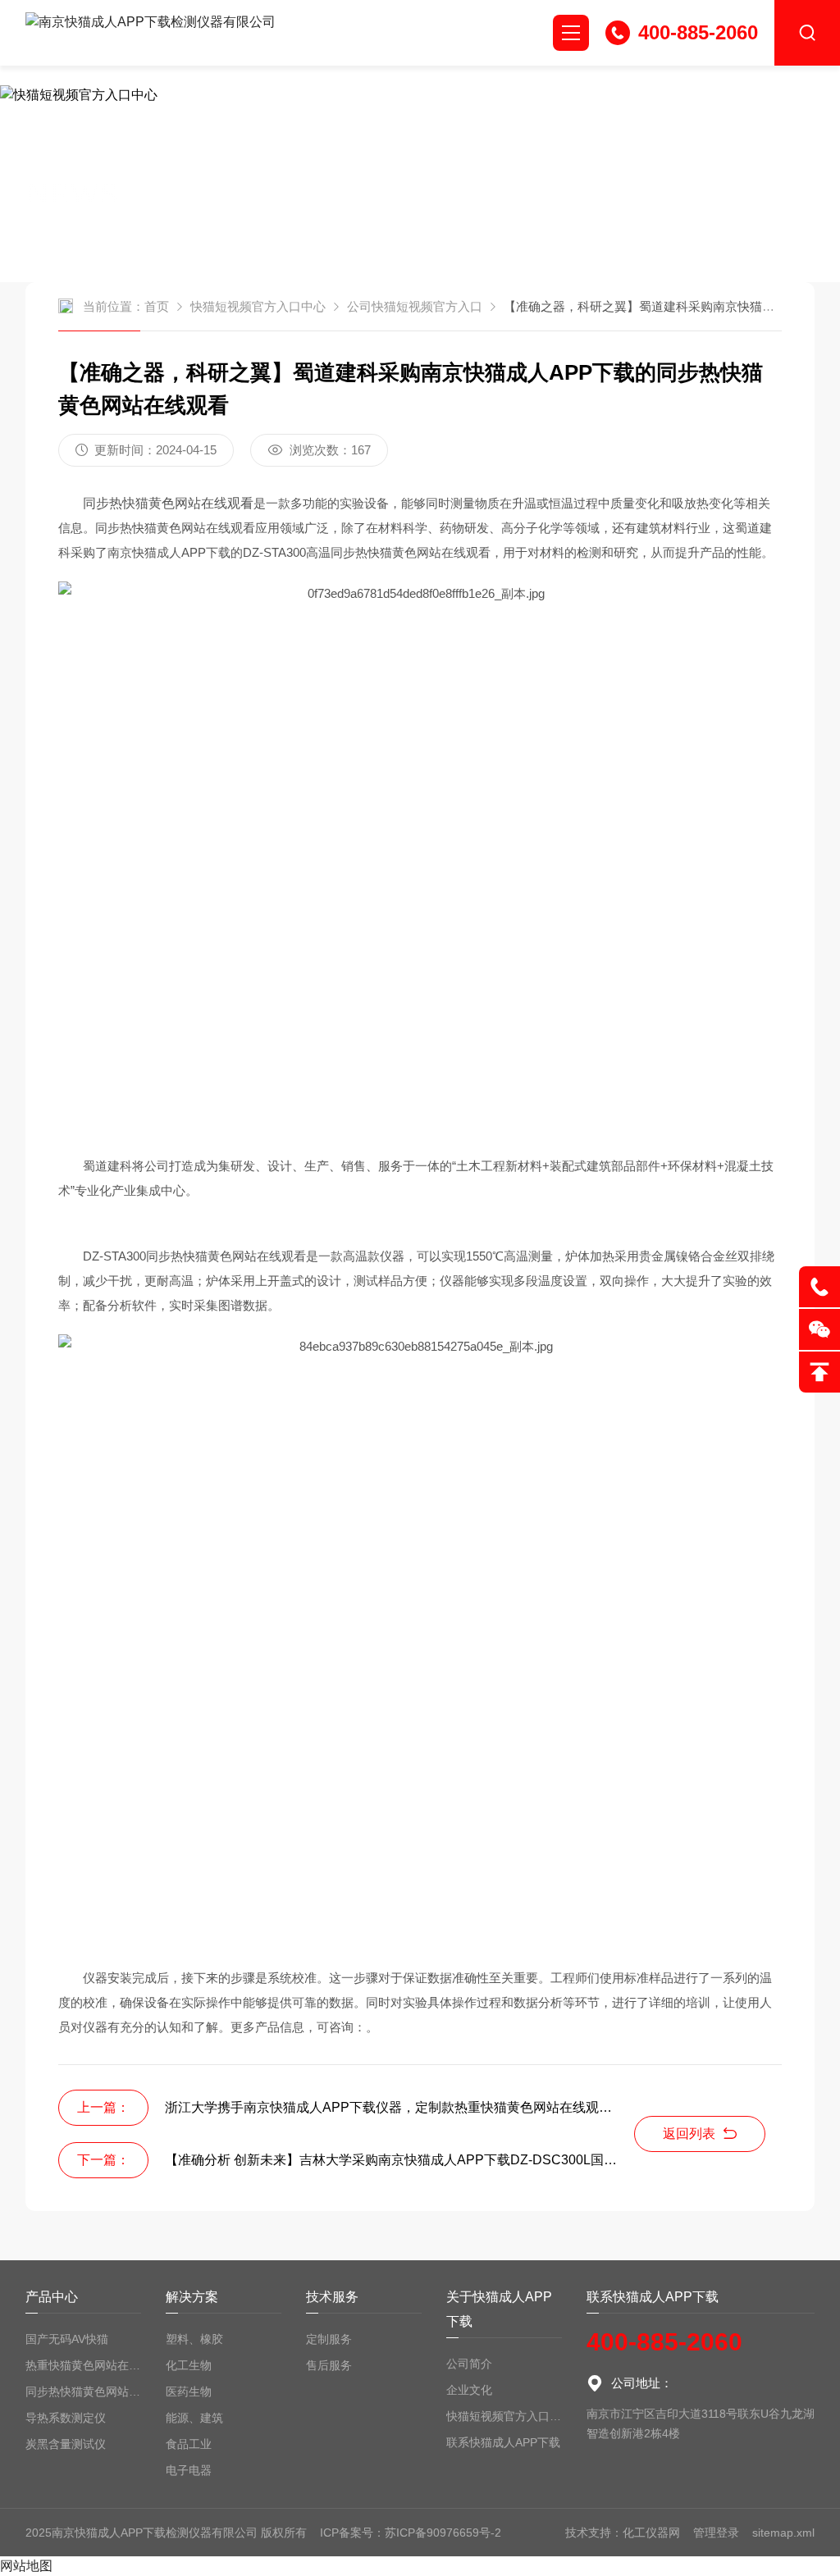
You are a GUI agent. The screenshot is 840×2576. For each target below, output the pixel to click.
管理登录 (716, 2533)
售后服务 (329, 2365)
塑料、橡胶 (194, 2339)
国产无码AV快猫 (67, 2339)
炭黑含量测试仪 (66, 2444)
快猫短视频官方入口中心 (258, 306)
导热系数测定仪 (66, 2418)
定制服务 (329, 2339)
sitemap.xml (783, 2533)
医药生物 (189, 2391)
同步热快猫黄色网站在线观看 (83, 2391)
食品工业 (189, 2444)
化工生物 (189, 2365)
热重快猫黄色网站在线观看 (83, 2365)
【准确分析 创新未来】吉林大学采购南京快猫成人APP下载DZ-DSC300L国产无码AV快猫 (400, 2160)
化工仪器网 (651, 2533)
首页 (157, 306)
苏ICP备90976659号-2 (443, 2533)
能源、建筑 (194, 2418)
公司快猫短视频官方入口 (415, 306)
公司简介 (469, 2364)
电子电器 (189, 2470)
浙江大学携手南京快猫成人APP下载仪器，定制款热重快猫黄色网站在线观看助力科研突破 (400, 2107)
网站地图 (26, 2566)
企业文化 (469, 2390)
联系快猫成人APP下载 (503, 2442)
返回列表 (689, 2134)
